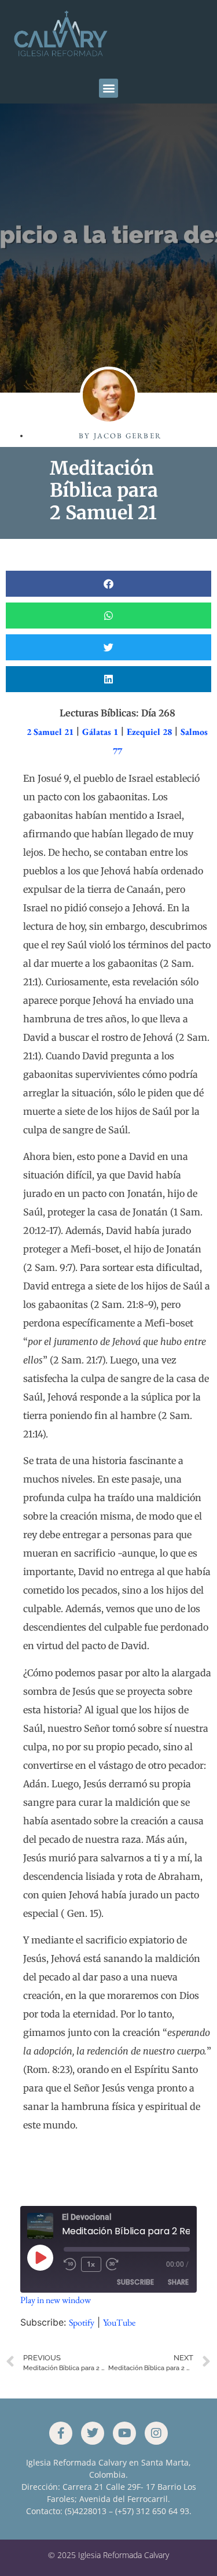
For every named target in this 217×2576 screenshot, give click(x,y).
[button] (108, 88)
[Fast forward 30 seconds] (115, 2264)
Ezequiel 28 (149, 732)
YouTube (119, 2322)
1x (91, 2264)
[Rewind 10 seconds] (70, 2264)
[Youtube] (124, 2433)
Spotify (82, 2322)
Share (178, 2282)
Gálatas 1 (100, 732)
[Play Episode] (40, 2257)
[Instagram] (156, 2433)
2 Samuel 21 (50, 732)
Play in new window (56, 2300)
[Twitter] (93, 2433)
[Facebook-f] (61, 2433)
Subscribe (135, 2282)
